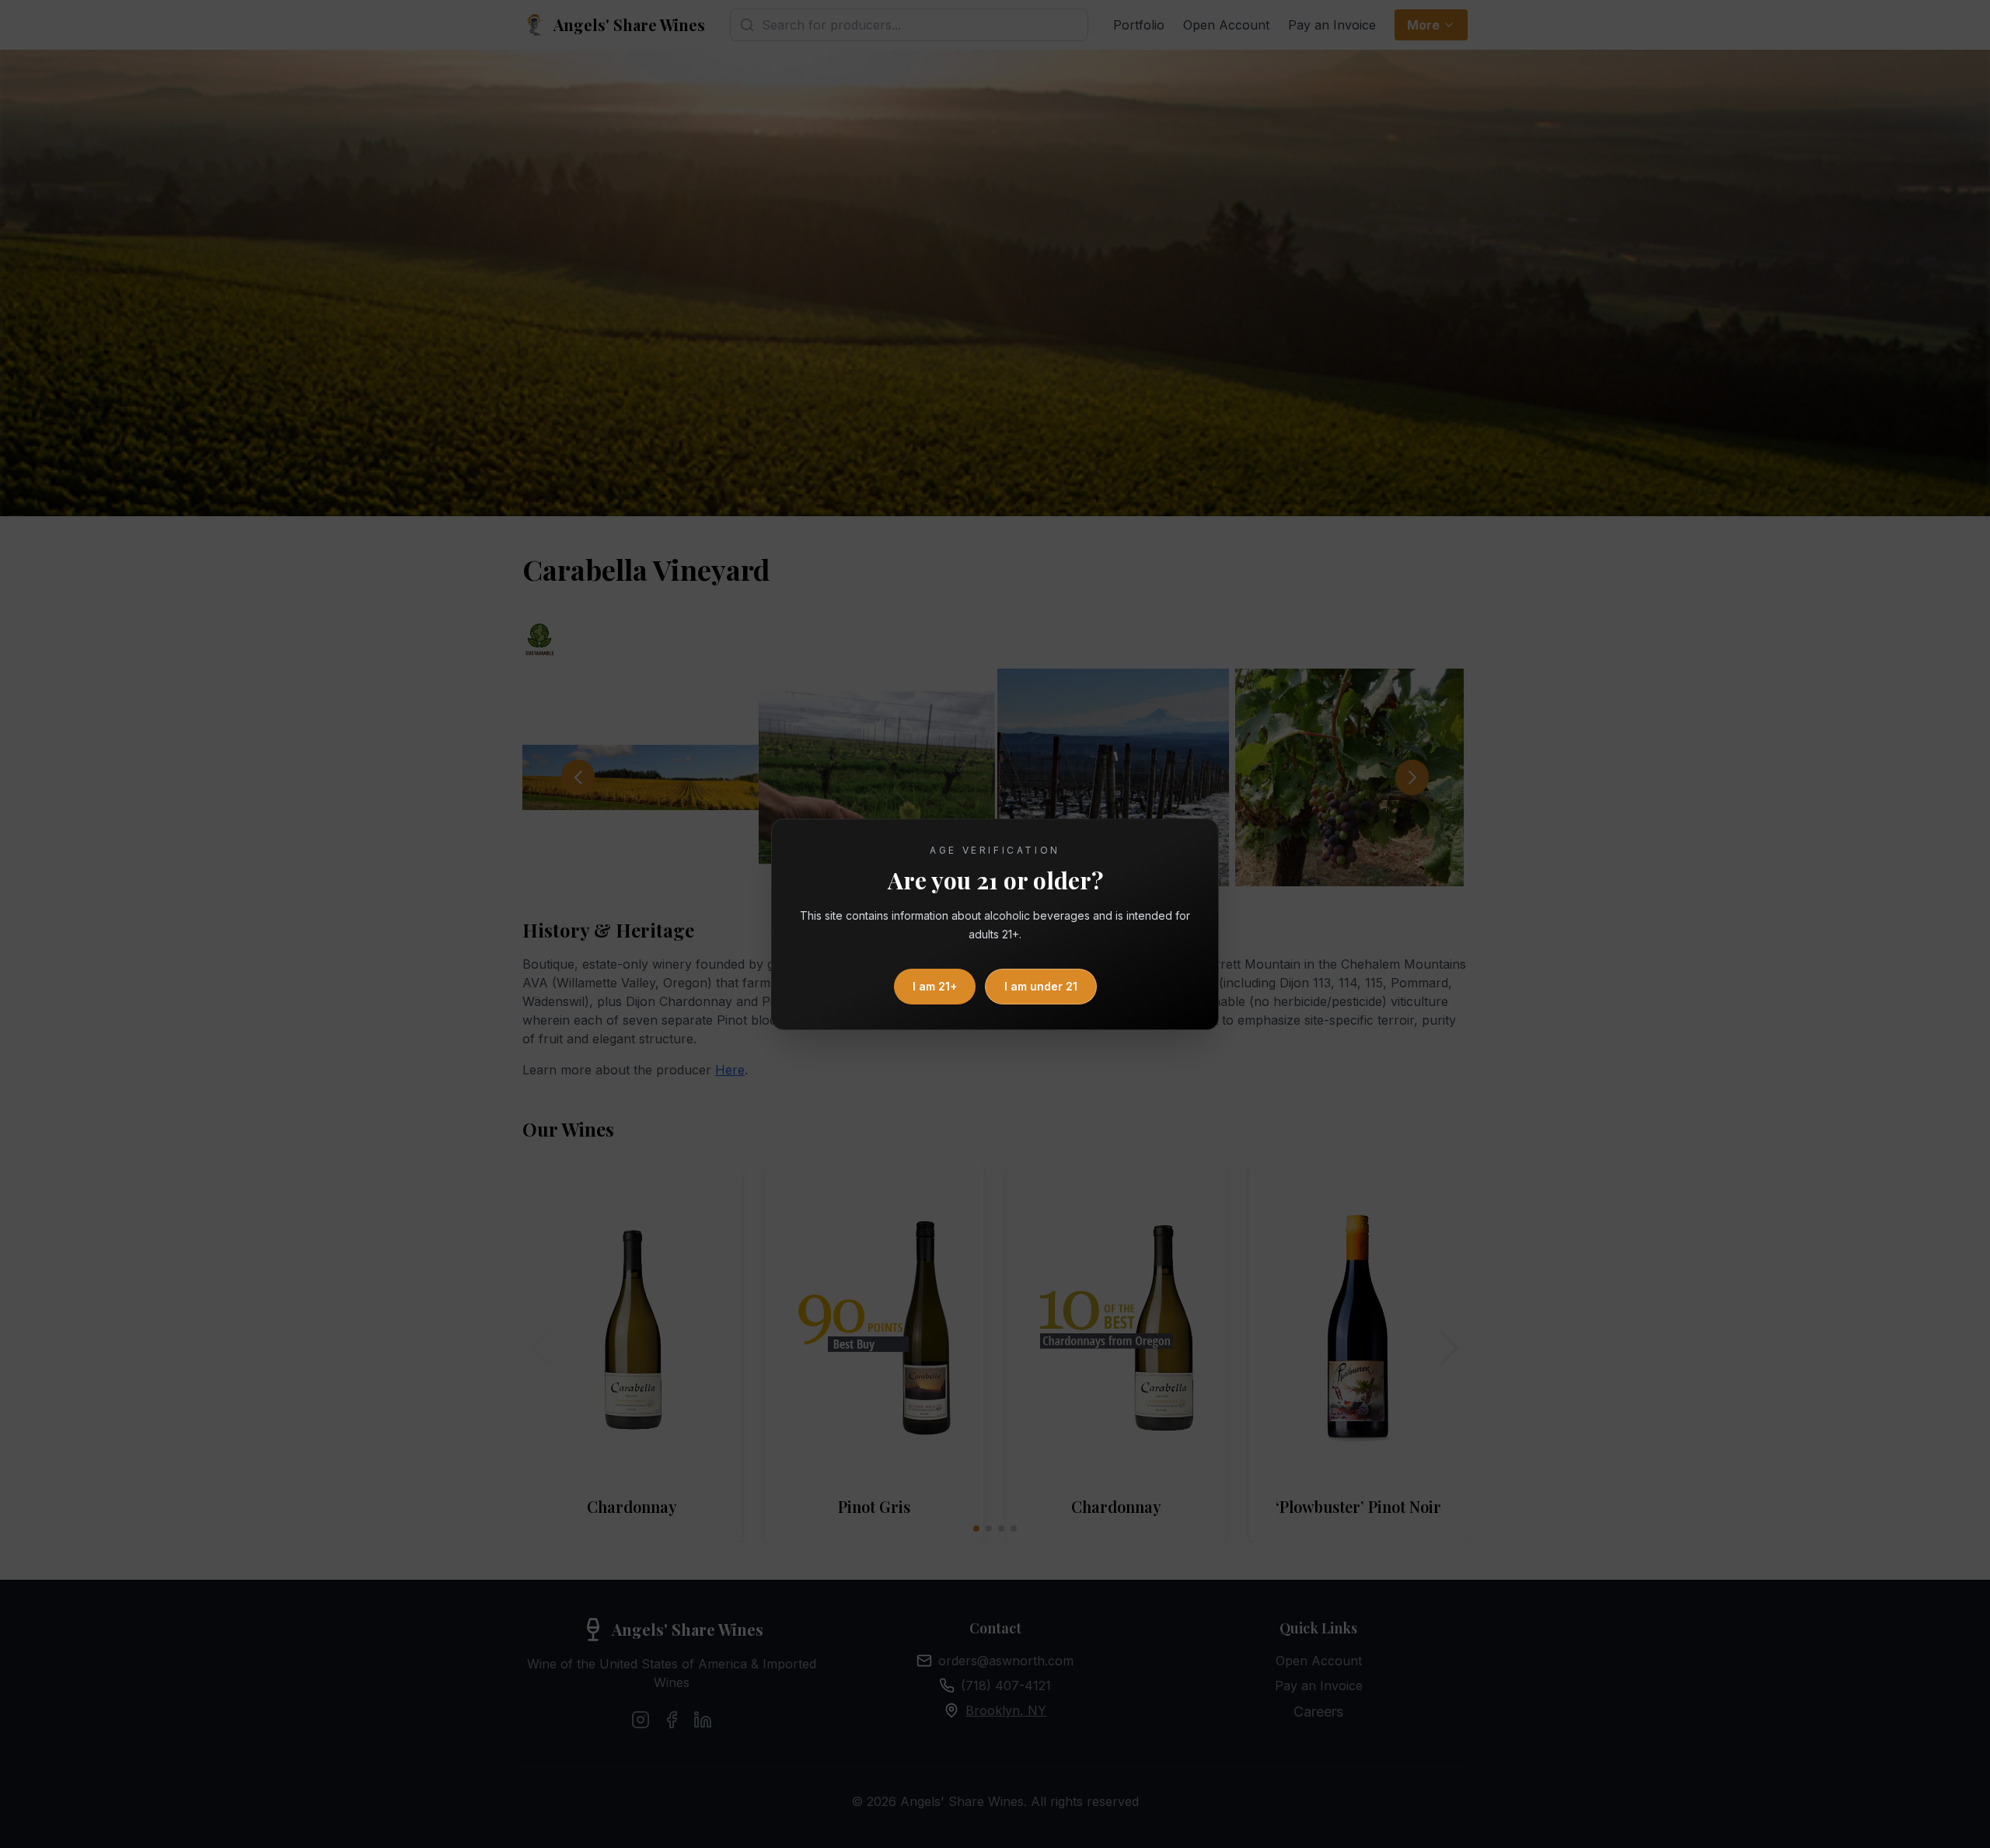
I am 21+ (935, 986)
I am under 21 (1041, 986)
